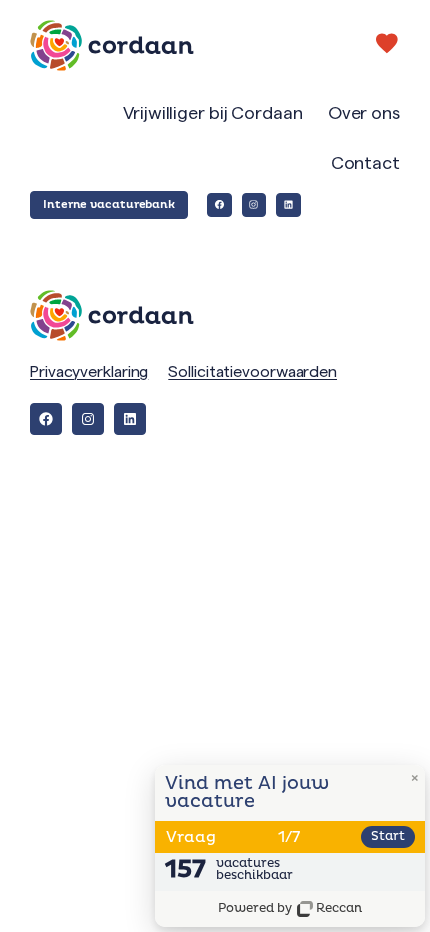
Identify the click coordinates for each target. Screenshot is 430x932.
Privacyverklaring (89, 372)
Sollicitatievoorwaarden (252, 372)
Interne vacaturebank (109, 204)
